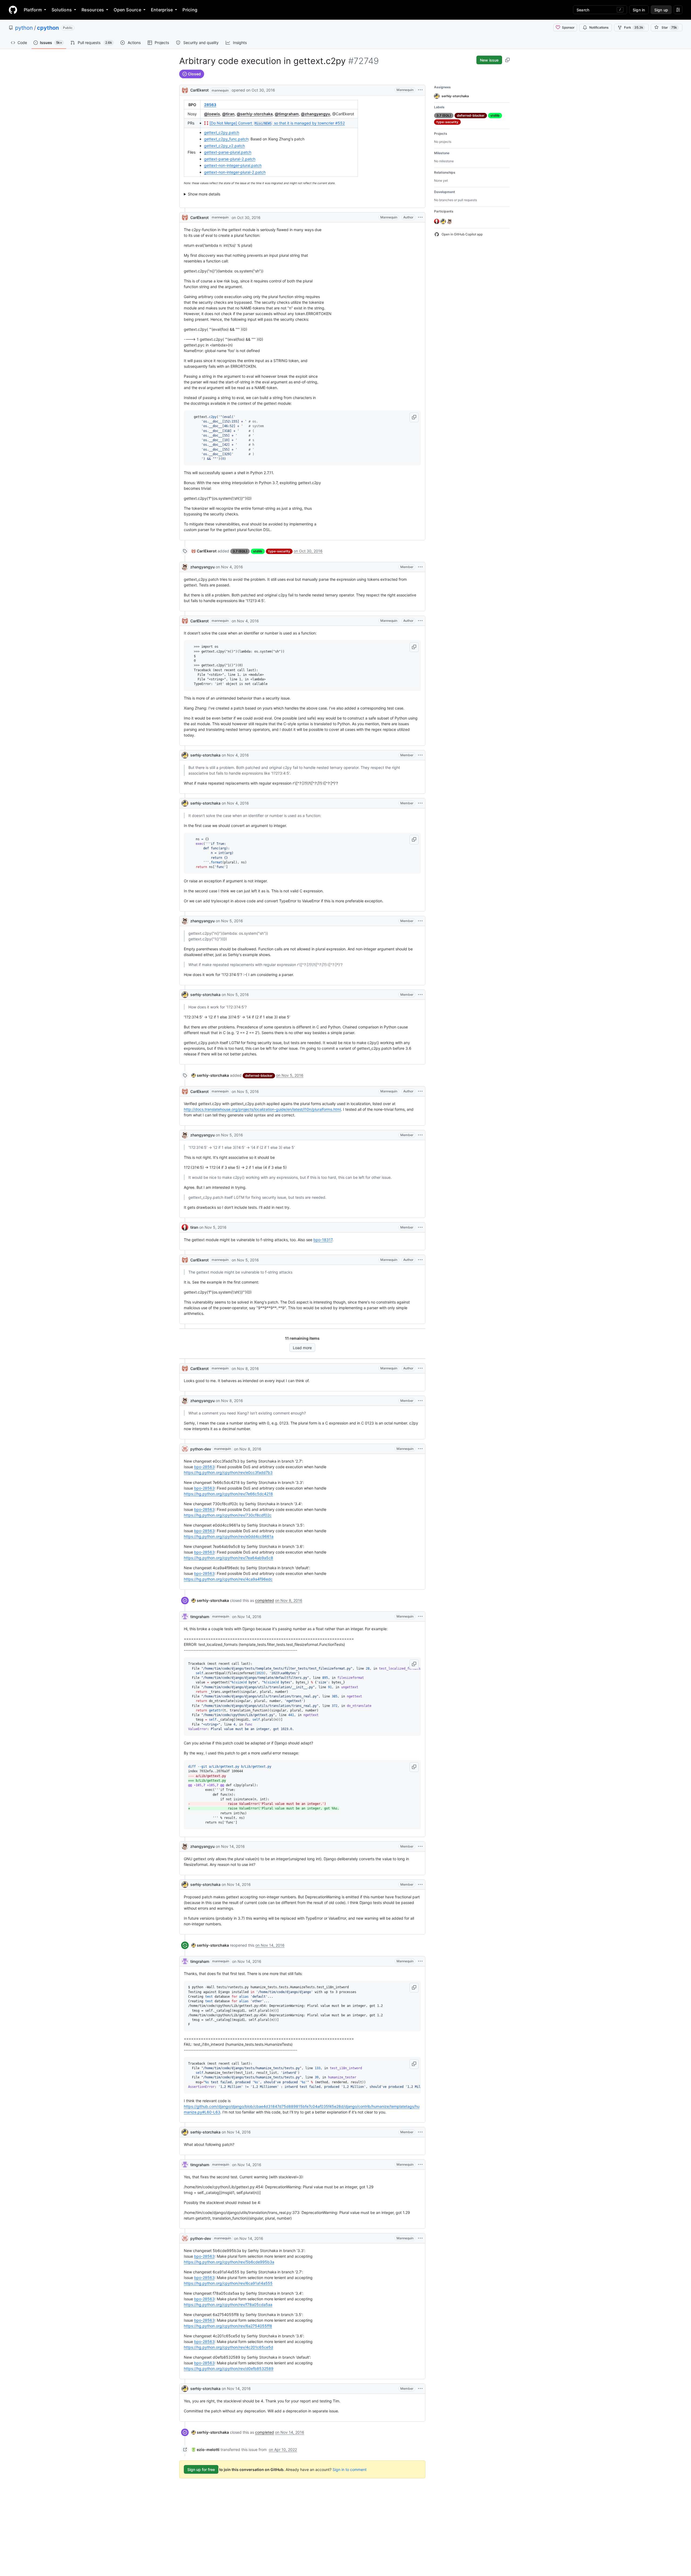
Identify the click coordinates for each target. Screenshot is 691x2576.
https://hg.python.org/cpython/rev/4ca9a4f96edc (228, 1579)
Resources (93, 10)
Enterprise (162, 10)
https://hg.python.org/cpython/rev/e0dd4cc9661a (229, 1536)
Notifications (599, 27)
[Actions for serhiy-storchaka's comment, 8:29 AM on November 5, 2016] (420, 995)
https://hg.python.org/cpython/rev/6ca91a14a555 (228, 2283)
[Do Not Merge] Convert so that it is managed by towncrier (277, 123)
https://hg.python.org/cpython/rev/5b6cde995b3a (229, 2262)
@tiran (228, 114)
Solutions (62, 10)
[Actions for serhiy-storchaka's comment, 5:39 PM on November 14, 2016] (420, 2389)
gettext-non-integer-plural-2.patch (235, 172)
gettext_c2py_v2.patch (224, 146)
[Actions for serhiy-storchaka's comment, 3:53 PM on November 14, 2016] (420, 1885)
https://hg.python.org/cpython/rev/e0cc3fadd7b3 (228, 1472)
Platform (33, 10)
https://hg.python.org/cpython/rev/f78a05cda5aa (228, 2305)
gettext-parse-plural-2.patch (230, 159)
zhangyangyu (202, 567)
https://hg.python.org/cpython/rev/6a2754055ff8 (228, 2326)
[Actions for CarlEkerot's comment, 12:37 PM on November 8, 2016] (420, 1368)
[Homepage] (13, 10)
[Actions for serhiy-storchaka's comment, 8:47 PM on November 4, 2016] (420, 755)
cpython (48, 28)
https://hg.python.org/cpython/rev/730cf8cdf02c (228, 1515)
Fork (634, 27)
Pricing (190, 10)
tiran (194, 1227)
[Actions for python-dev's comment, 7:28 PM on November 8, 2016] (420, 1449)
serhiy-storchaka (205, 755)
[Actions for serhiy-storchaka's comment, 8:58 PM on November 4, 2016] (420, 803)
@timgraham (287, 114)
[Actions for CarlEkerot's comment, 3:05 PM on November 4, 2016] (420, 621)
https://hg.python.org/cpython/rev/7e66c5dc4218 (228, 1494)
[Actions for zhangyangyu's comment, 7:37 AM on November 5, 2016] (420, 921)
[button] (414, 417)
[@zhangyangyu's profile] (185, 567)
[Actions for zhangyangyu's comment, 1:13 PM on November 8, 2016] (420, 1401)
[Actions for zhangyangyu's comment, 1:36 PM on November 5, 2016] (420, 1135)
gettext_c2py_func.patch (226, 139)
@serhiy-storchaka (255, 114)
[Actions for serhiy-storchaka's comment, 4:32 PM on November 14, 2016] (420, 2132)
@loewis (212, 114)
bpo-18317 (323, 1240)
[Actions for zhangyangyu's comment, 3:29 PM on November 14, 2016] (420, 1846)
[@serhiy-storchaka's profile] (185, 755)
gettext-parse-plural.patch (228, 152)
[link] (204, 551)
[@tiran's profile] (185, 1227)
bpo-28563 (204, 1467)
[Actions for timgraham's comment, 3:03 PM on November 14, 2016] (420, 1616)
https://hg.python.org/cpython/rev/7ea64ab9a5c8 (228, 1558)
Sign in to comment (350, 2469)
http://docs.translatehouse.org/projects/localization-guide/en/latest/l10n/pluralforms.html (262, 1109)
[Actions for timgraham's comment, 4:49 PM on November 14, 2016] (420, 2165)
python (24, 28)
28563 (210, 105)
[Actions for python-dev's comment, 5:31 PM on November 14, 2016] (420, 2238)
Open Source (127, 10)
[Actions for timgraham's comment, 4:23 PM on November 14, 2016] (420, 1961)
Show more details (204, 194)
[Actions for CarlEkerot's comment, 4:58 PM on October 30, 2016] (420, 217)
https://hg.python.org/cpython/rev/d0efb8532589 (229, 2369)
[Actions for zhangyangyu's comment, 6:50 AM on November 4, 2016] (420, 567)
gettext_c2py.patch (222, 132)
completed (265, 1600)
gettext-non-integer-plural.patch (233, 165)
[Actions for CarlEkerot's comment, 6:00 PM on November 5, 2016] (420, 1260)
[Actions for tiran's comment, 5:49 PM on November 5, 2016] (420, 1227)
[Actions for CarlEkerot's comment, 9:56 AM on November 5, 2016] (420, 1091)
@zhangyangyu (316, 114)
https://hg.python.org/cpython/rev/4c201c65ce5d (228, 2347)
